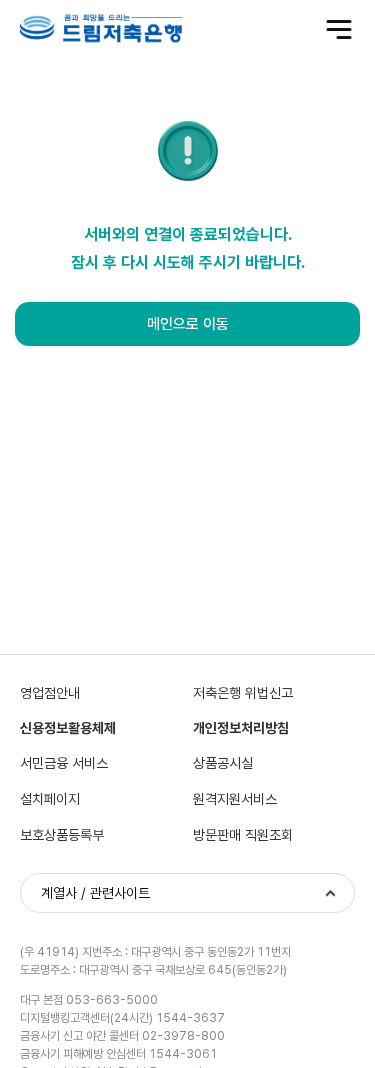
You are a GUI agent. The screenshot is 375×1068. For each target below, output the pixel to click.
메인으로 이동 (188, 324)
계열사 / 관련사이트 (95, 893)
